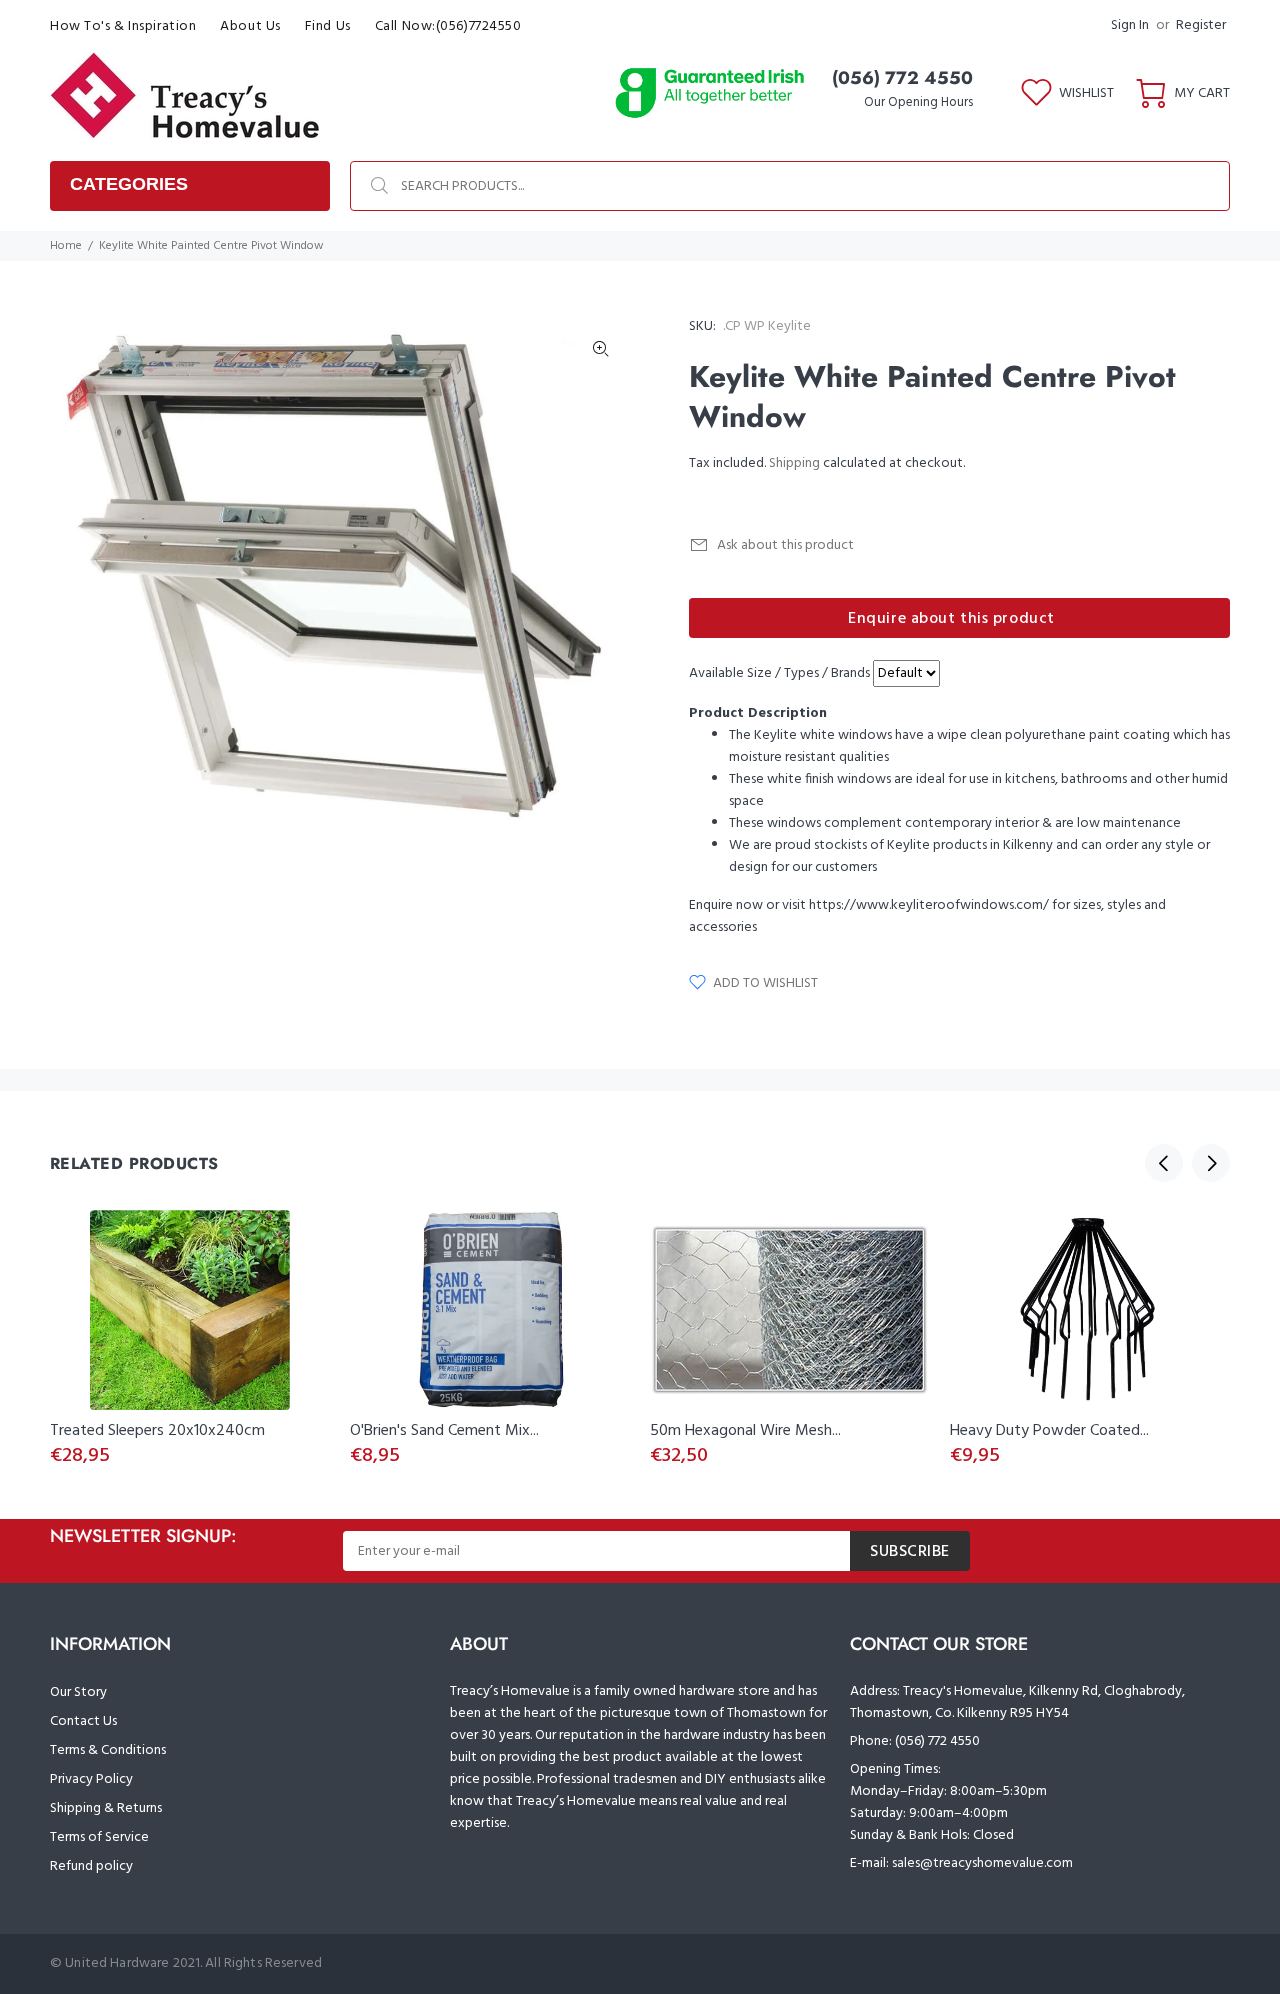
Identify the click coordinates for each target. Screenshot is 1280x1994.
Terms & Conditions (108, 1750)
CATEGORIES (129, 184)
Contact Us (83, 1721)
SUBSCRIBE (910, 1552)
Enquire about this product (951, 619)
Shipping (794, 463)
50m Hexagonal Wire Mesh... (745, 1431)
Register (1201, 25)
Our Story (78, 1692)
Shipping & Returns (106, 1808)
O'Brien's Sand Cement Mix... (444, 1431)
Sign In (1130, 25)
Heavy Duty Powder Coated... (1049, 1431)
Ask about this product (785, 545)
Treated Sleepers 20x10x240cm (157, 1431)
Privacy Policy (91, 1779)
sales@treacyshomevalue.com (982, 1863)
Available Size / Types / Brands (779, 674)
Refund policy (91, 1866)
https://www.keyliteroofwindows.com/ (929, 905)
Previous (1164, 1163)
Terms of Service (99, 1837)
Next (1211, 1163)
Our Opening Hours (918, 102)
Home (66, 246)
